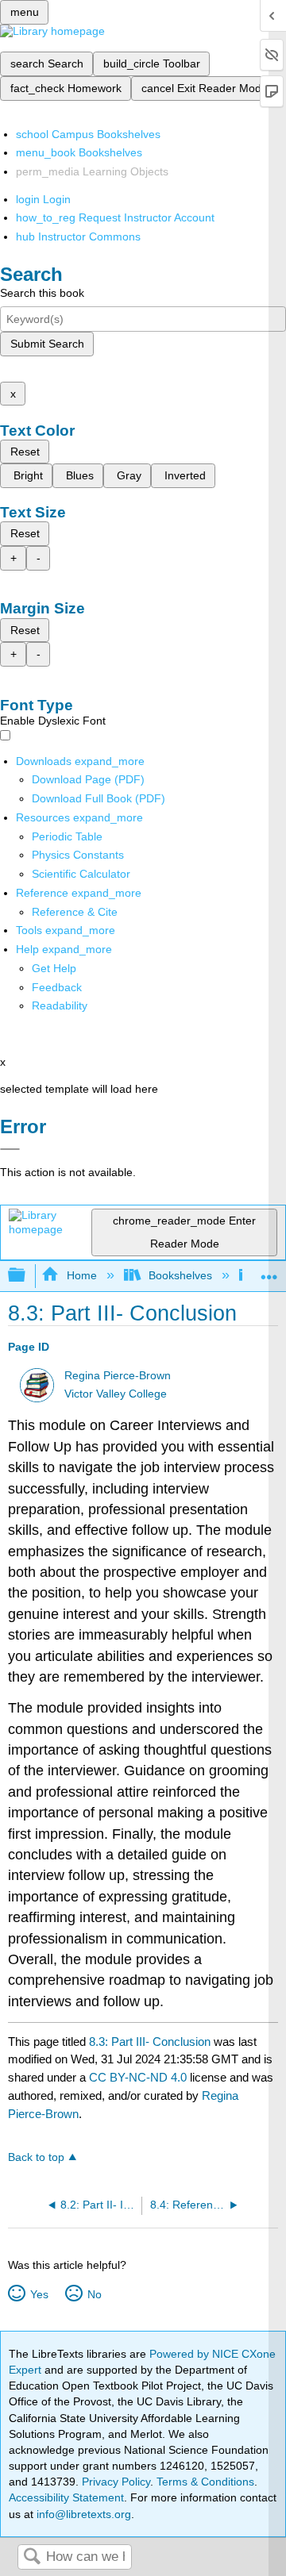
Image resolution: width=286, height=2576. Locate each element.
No (94, 2294)
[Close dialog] (10, 1149)
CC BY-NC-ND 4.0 (138, 2077)
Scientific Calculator (81, 874)
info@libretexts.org (82, 2514)
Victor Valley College (116, 1394)
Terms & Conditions (205, 2482)
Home (81, 1275)
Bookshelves (180, 1275)
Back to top (36, 2157)
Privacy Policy (116, 2482)
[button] (57, 987)
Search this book (42, 293)
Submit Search (47, 344)
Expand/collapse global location (269, 1271)
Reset (25, 452)
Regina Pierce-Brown (118, 1376)
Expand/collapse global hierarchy (27, 1276)
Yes (39, 2294)
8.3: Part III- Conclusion (150, 2042)
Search (32, 2557)
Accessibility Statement (66, 2497)
